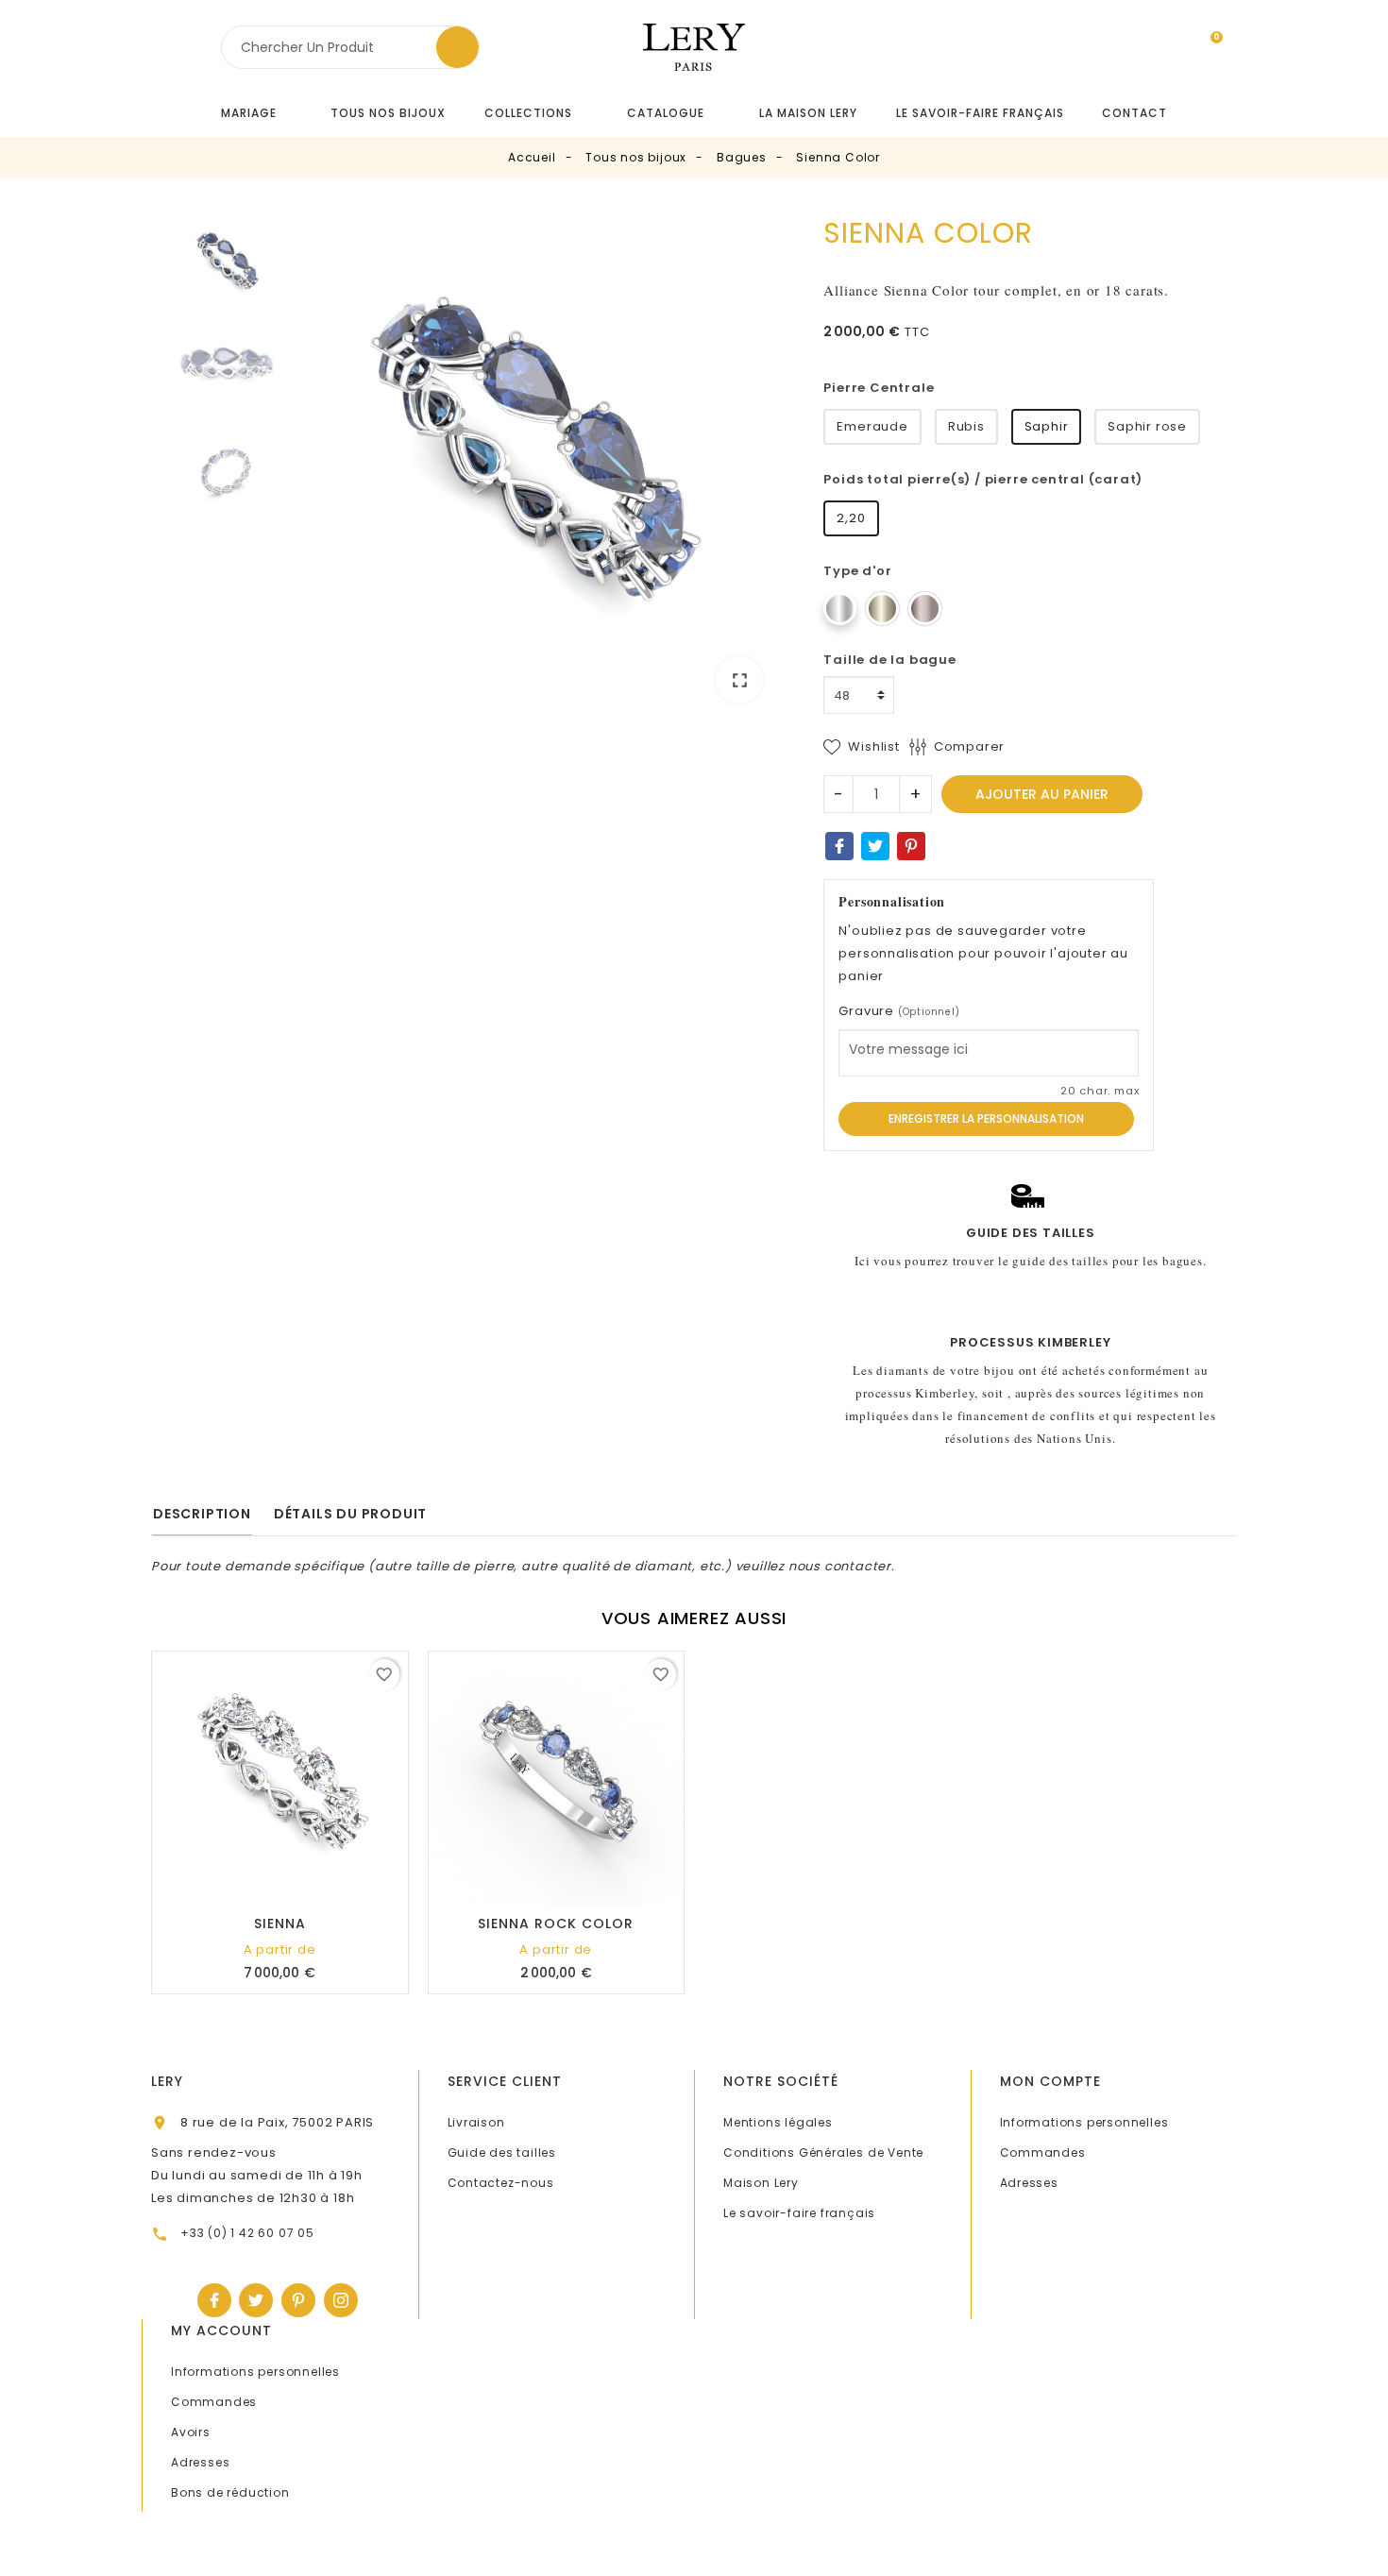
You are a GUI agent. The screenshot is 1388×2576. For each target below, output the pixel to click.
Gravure (899, 1011)
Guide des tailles (502, 2152)
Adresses (1029, 2183)
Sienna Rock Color (556, 1924)
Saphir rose (1147, 426)
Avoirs (191, 2432)
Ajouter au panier (1042, 794)
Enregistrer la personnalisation (986, 1119)
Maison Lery (761, 2183)
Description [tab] (202, 1514)
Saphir (1047, 426)
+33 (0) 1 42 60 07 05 (247, 2233)
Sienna (280, 1924)
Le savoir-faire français (799, 2213)
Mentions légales (778, 2122)
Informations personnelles (1084, 2122)
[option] (530, 467)
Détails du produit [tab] (350, 1514)
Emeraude (872, 426)
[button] (536, 113)
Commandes (1043, 2152)
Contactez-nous (501, 2183)
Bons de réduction (230, 2492)
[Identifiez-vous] (1171, 51)
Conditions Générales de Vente (823, 2152)
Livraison (476, 2122)
